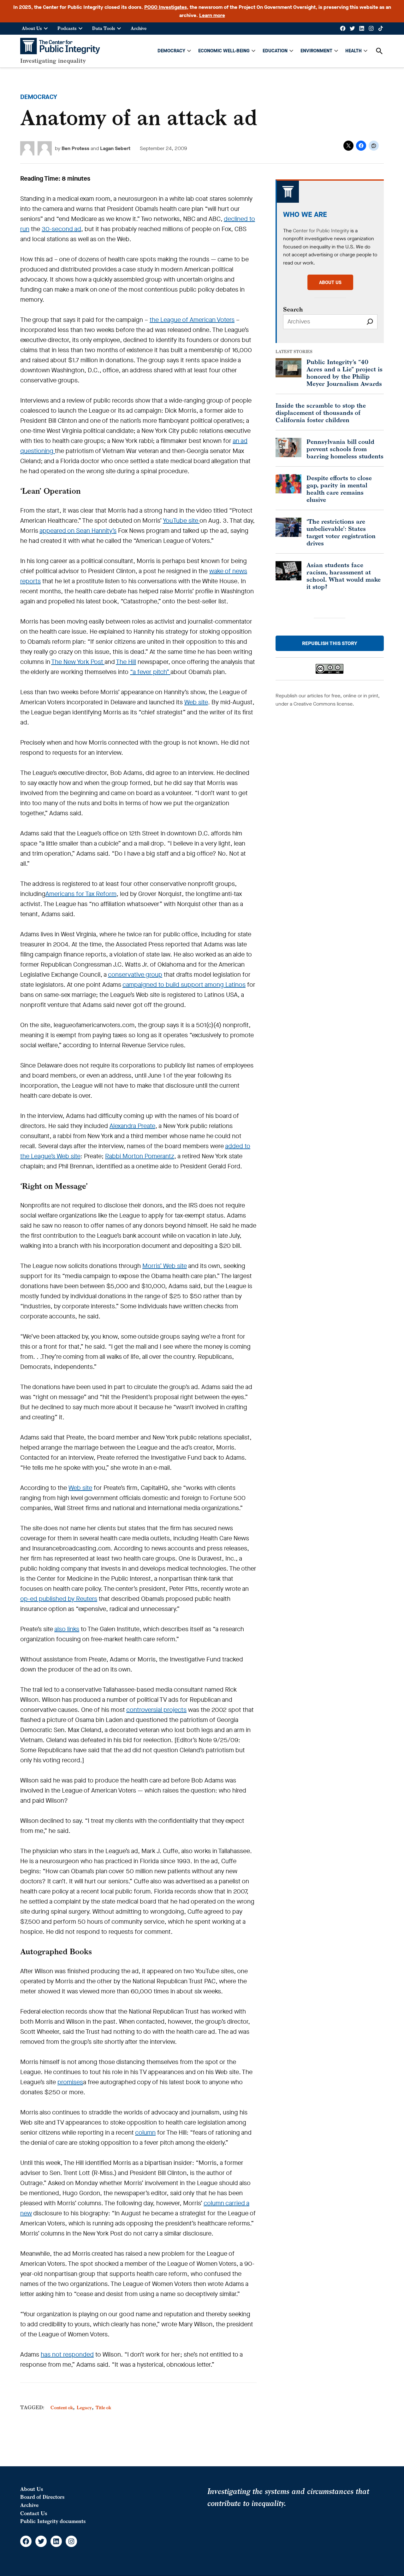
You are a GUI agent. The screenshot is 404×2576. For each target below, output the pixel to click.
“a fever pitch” (150, 672)
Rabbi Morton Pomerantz (140, 1156)
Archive (139, 28)
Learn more (212, 15)
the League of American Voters (192, 320)
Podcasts (67, 28)
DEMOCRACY (171, 51)
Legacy (84, 2407)
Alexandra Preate (132, 1126)
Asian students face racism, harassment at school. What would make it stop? (344, 576)
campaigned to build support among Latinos (184, 985)
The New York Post (78, 662)
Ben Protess (75, 148)
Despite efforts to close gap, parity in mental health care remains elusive (339, 489)
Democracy (39, 97)
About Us (32, 28)
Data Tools (104, 28)
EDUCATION (275, 51)
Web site (196, 702)
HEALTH (353, 51)
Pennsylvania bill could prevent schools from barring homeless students (345, 449)
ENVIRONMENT (316, 51)
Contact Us (34, 2513)
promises (70, 2082)
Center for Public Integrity (321, 231)
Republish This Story (330, 643)
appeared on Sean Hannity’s (78, 531)
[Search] (370, 322)
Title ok (103, 2407)
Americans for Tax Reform (81, 894)
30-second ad (61, 229)
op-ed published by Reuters (59, 1599)
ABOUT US (330, 282)
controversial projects (156, 1710)
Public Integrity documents (53, 2521)
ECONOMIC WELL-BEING (224, 51)
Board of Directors (42, 2497)
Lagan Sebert (115, 148)
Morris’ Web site (165, 1266)
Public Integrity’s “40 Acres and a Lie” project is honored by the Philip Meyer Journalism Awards (345, 373)
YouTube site (181, 521)
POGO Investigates (166, 7)
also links (67, 1629)
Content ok (62, 2407)
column (145, 2133)
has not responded (67, 2355)
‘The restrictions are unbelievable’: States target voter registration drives (341, 532)
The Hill (126, 662)
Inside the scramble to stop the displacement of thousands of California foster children (321, 413)
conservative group (135, 975)
